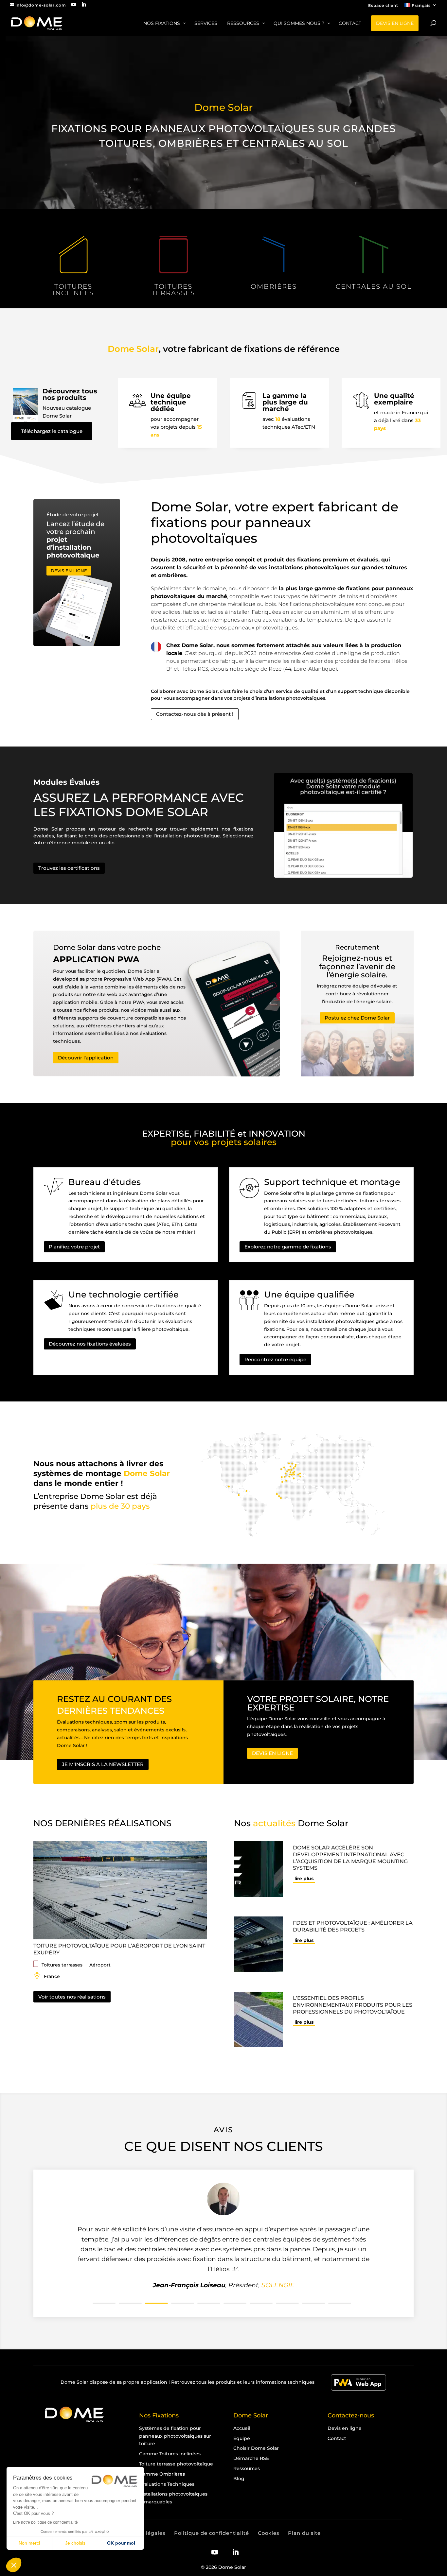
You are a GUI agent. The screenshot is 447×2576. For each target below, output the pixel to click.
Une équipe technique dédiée (171, 402)
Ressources (247, 2468)
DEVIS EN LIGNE (69, 571)
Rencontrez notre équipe (275, 1359)
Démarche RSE (251, 2458)
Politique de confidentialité (212, 2533)
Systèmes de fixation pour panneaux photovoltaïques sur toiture (175, 2436)
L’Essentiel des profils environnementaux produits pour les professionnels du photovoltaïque (353, 2005)
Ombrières (274, 286)
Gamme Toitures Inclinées (170, 2454)
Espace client (383, 6)
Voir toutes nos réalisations (72, 1997)
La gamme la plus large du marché (285, 402)
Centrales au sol (374, 286)
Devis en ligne (345, 2428)
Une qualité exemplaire (394, 399)
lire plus (304, 1879)
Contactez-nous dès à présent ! (195, 714)
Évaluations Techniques (167, 2484)
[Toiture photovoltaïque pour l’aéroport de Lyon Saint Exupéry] (123, 1890)
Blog (239, 2478)
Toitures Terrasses (173, 290)
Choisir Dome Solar (256, 2448)
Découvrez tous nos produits (70, 394)
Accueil (242, 2428)
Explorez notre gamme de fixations (288, 1247)
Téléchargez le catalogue (52, 431)
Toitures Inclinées (73, 290)
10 (340, 2303)
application (154, 2382)
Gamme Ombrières (162, 2474)
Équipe (242, 2438)
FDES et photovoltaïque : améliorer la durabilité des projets (353, 1926)
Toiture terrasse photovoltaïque (176, 2464)
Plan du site (304, 2533)
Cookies (268, 2533)
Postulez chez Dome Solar (357, 1018)
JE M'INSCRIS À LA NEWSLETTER (103, 1764)
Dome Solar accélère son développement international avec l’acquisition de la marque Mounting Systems (350, 1858)
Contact (337, 2438)
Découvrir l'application (86, 1058)
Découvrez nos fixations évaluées (90, 1344)
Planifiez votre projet (74, 1247)
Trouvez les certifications (69, 868)
